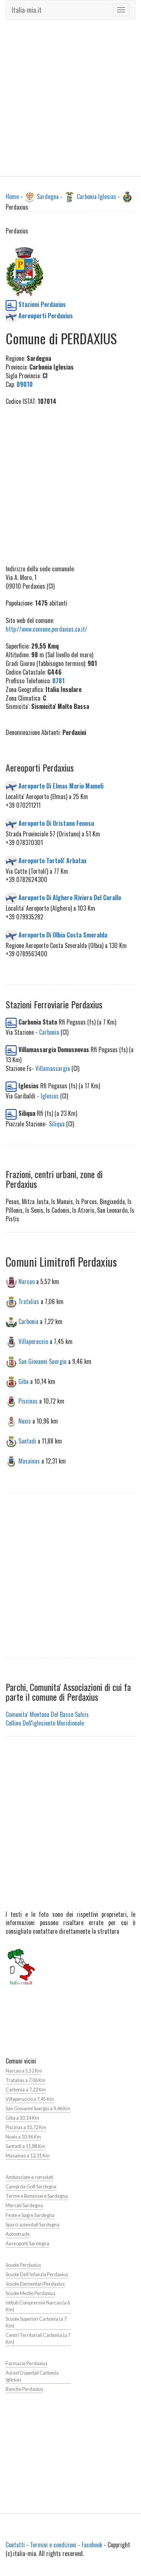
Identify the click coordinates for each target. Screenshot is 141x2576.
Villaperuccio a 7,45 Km (30, 2099)
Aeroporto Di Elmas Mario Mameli (61, 786)
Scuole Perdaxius (23, 2265)
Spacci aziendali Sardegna (33, 2225)
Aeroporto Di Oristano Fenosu (56, 823)
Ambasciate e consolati (30, 2177)
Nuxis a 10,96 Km (23, 2137)
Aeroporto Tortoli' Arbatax (52, 860)
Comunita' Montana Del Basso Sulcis (47, 1714)
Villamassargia (53, 1068)
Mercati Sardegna (24, 2205)
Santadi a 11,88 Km (25, 2146)
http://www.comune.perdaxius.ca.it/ (46, 629)
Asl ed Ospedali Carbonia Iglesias (32, 2376)
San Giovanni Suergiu (42, 1361)
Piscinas (28, 1401)
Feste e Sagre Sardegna (30, 2215)
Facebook (92, 2545)
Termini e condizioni (53, 2545)
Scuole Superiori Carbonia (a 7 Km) (36, 2322)
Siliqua (57, 1124)
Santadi (27, 1441)
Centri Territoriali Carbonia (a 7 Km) (38, 2339)
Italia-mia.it (27, 10)
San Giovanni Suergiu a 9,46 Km (38, 2109)
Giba (23, 1381)
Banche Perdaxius (24, 2389)
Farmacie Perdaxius (27, 2364)
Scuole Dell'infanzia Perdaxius (37, 2275)
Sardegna (48, 196)
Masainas (29, 1461)
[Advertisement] (70, 98)
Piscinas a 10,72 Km (26, 2127)
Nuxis (25, 1421)
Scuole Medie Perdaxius (30, 2293)
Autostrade (18, 2234)
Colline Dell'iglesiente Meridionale (45, 1723)
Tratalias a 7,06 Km (26, 2080)
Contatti (15, 2545)
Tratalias (29, 1301)
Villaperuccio (33, 1341)
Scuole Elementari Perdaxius (35, 2284)
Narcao (27, 1281)
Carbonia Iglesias (96, 196)
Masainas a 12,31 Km (28, 2156)
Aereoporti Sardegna (27, 2244)
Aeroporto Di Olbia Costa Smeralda (63, 934)
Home (12, 196)
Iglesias (50, 1096)
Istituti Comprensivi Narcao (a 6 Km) (38, 2306)
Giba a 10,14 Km (22, 2118)
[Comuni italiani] (21, 1966)
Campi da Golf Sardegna (31, 2187)
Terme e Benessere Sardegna (37, 2196)
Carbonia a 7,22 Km (26, 2090)
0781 (58, 681)
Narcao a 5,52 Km (24, 2071)
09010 (25, 384)
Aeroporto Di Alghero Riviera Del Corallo (70, 898)
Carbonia (49, 1032)
